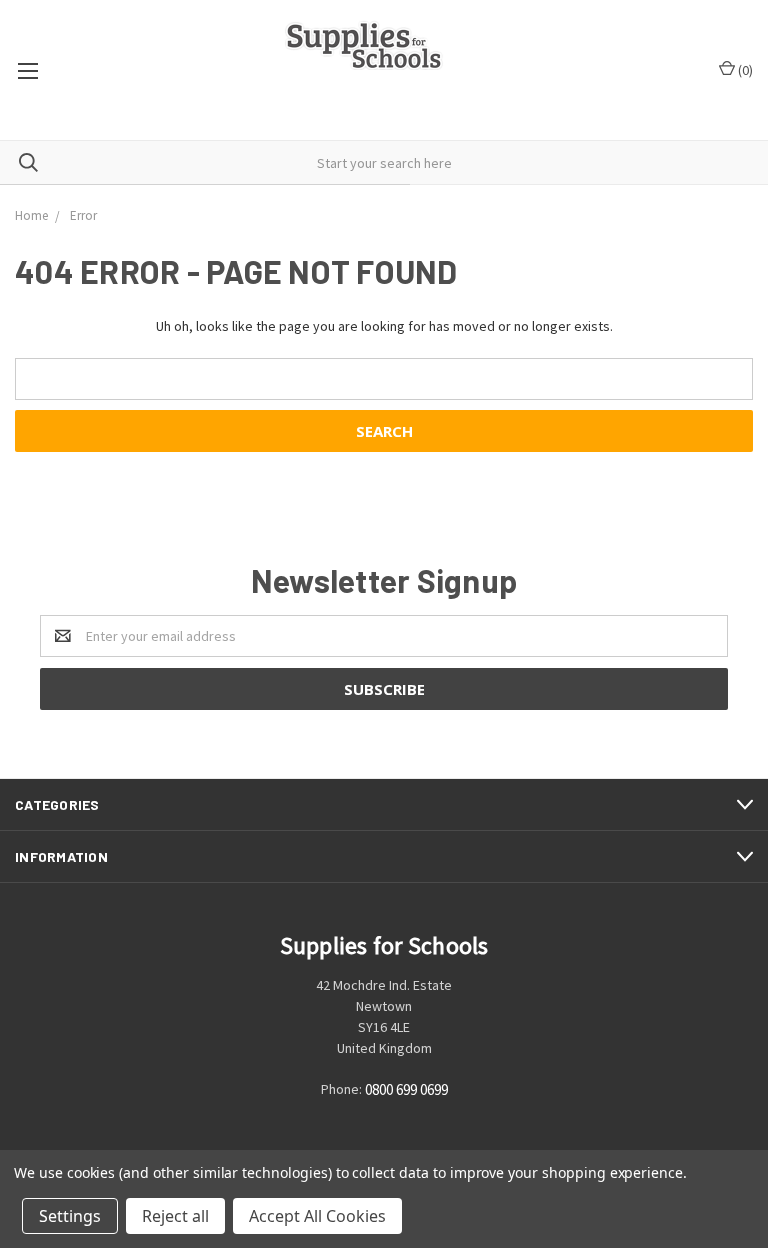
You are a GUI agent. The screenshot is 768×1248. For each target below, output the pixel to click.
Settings (70, 1216)
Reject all (175, 1216)
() (744, 70)
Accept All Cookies (317, 1216)
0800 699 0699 (406, 1090)
